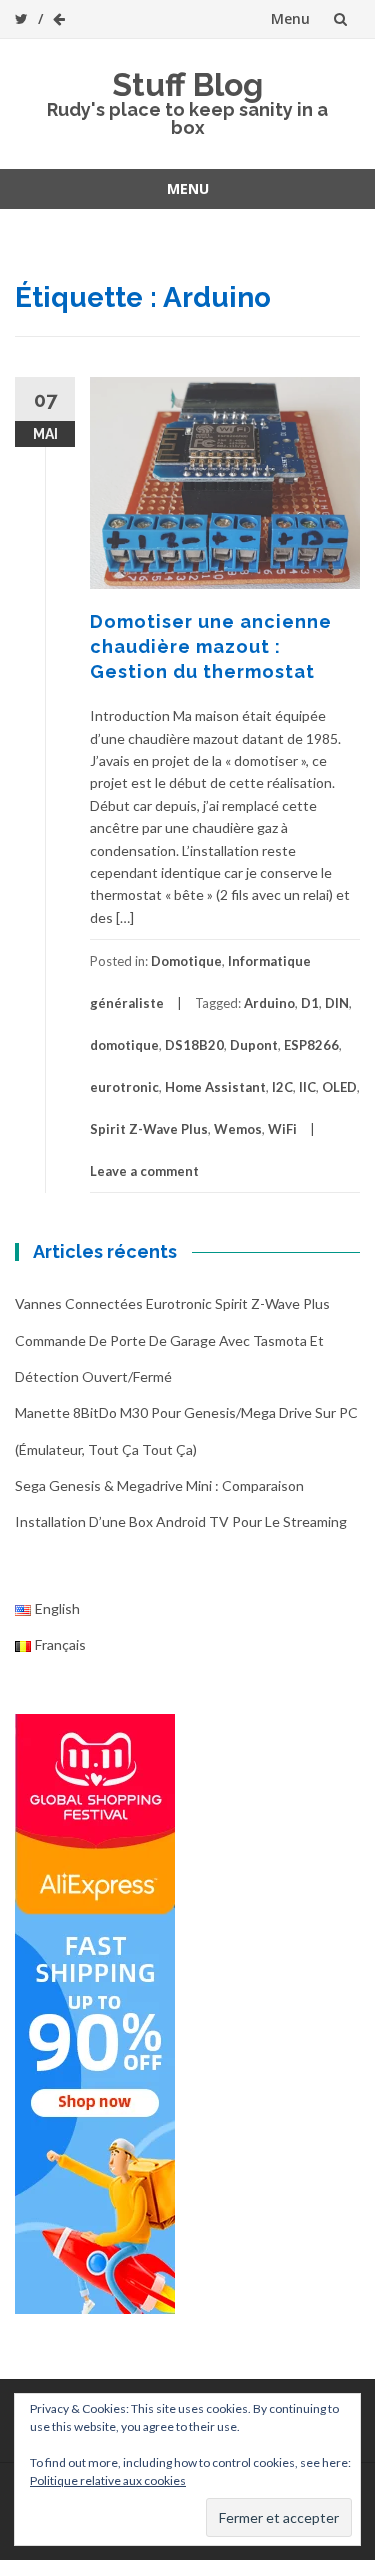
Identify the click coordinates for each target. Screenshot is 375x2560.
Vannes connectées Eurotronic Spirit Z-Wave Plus (172, 1303)
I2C (282, 1087)
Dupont (254, 1045)
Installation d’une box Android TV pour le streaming (181, 1521)
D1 (310, 1003)
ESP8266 (311, 1045)
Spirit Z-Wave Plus (149, 1129)
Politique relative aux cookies (108, 2480)
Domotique (186, 961)
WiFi (282, 1129)
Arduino (269, 1003)
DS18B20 (194, 1045)
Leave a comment (144, 1171)
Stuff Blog (187, 84)
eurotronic (124, 1087)
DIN (337, 1003)
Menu (290, 18)
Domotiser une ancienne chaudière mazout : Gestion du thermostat (211, 646)
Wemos (238, 1129)
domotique (124, 1045)
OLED (339, 1087)
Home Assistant (215, 1087)
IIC (307, 1087)
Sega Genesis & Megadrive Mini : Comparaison (159, 1485)
